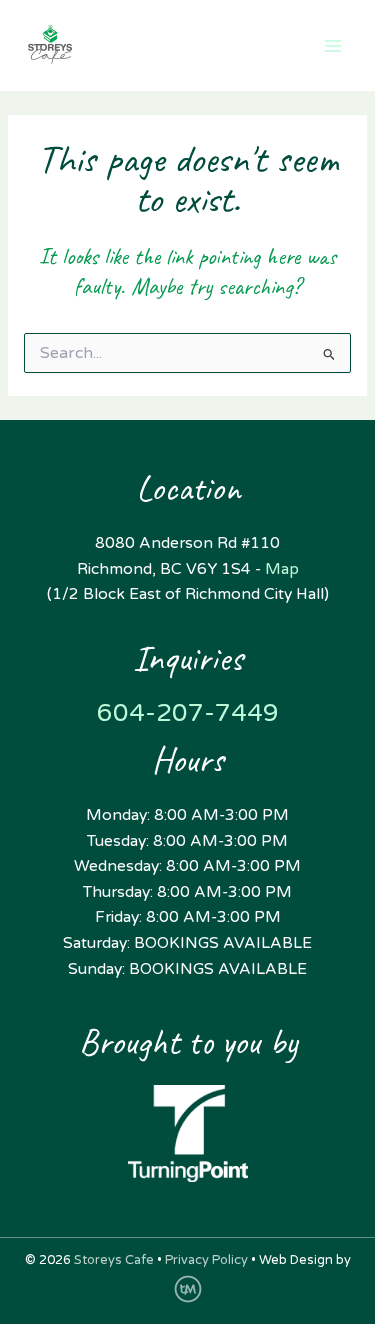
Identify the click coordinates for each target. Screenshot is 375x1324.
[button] (233, 45)
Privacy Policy (206, 1260)
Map (282, 569)
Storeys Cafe (114, 1260)
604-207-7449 (188, 713)
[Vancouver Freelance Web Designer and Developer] (188, 1288)
